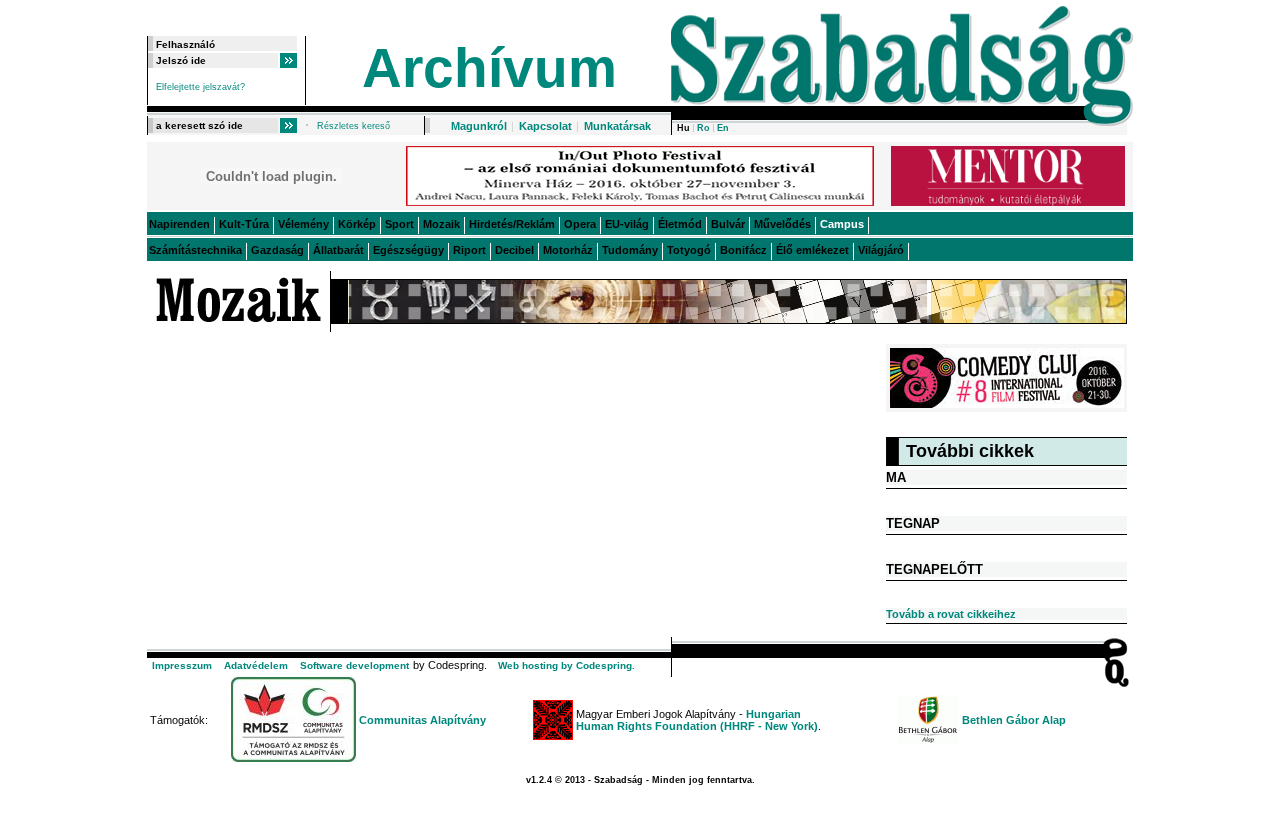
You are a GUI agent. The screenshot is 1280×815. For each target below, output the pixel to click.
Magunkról (479, 126)
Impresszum (182, 665)
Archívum (489, 68)
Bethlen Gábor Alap (1014, 720)
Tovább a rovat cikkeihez (951, 614)
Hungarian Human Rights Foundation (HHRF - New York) (697, 720)
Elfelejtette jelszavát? (200, 87)
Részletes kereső (353, 126)
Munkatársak (617, 126)
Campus (842, 224)
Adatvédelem (256, 665)
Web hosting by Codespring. (566, 665)
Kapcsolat (545, 126)
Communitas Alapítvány (422, 720)
